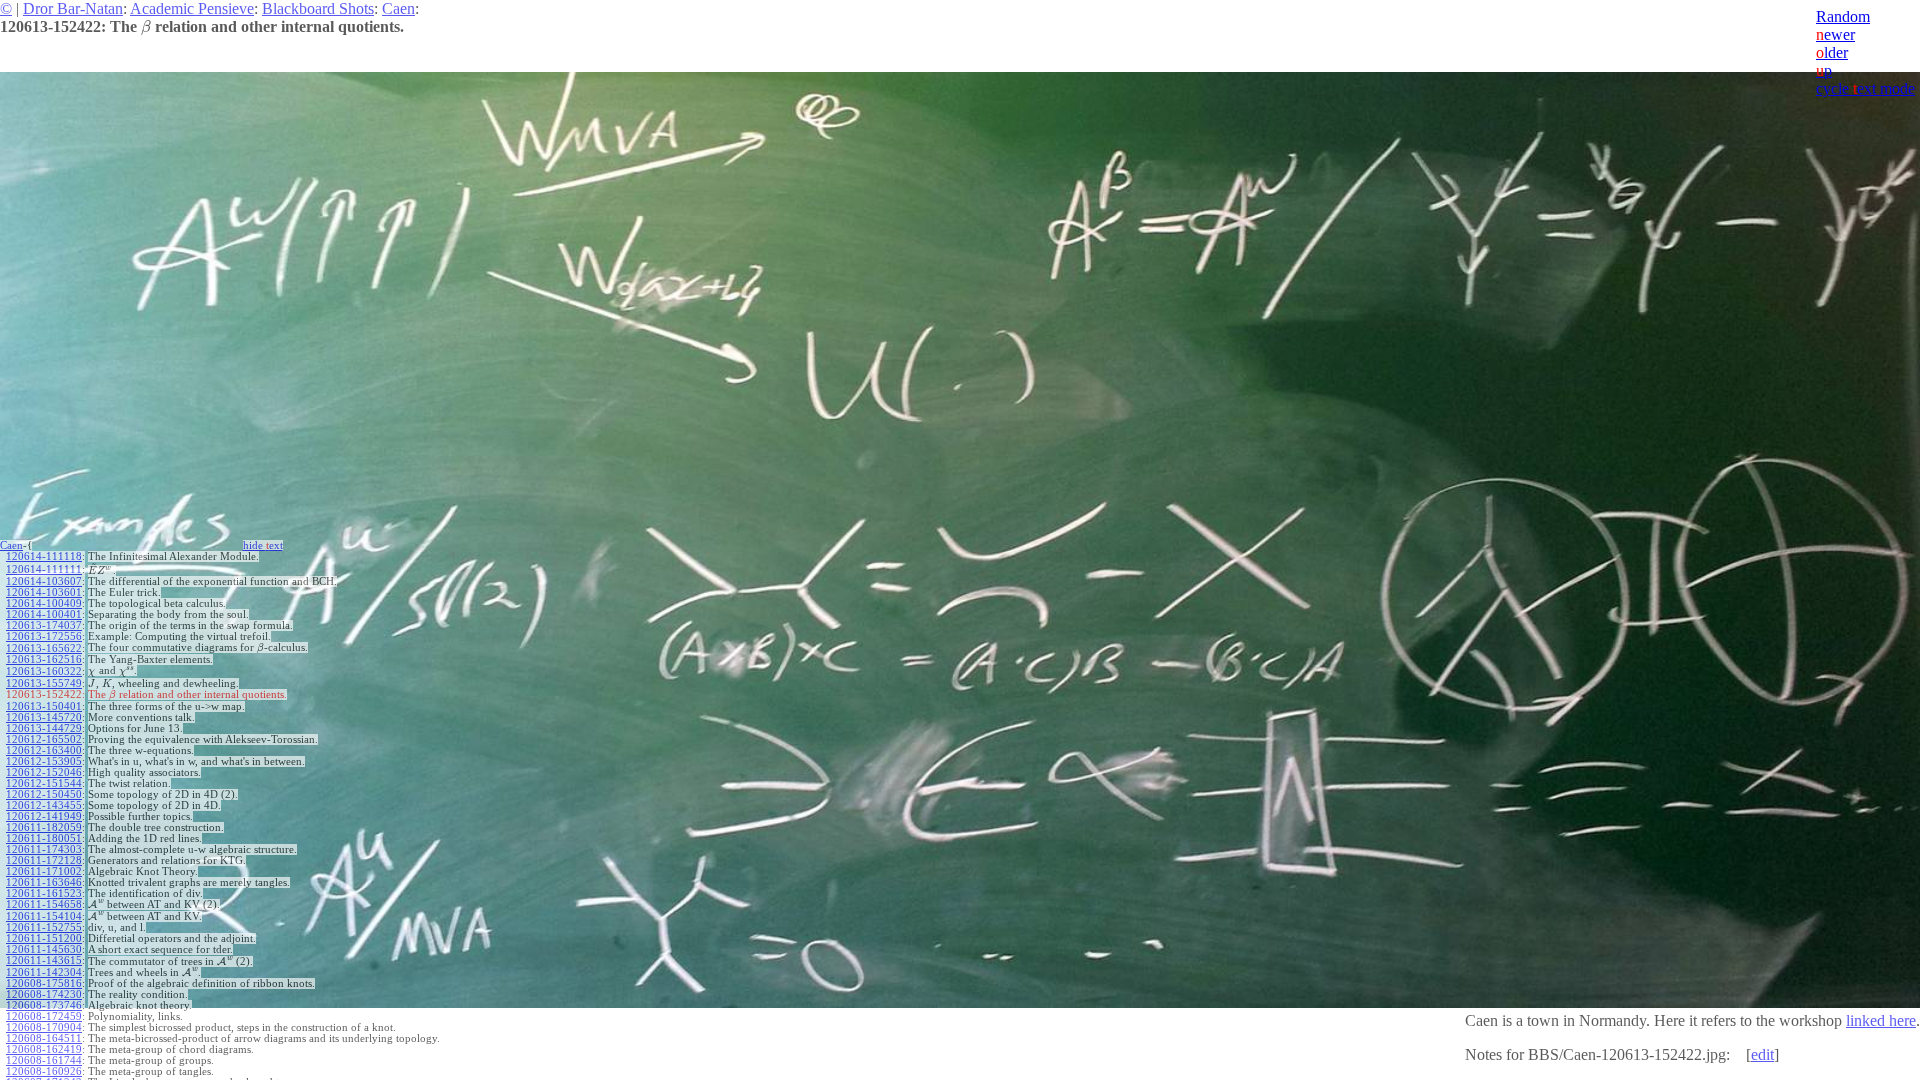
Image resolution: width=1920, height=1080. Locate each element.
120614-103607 (44, 581)
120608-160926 (44, 1071)
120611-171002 (44, 871)
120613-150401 (44, 706)
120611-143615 (44, 960)
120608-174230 (44, 994)
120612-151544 (44, 783)
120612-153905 (44, 761)
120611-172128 (44, 860)
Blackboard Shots (318, 8)
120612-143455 (44, 805)
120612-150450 (44, 794)
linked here (1881, 1020)
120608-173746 (44, 1005)
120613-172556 (44, 636)
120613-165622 (44, 648)
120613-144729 (44, 728)
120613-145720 (44, 717)
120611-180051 (44, 838)
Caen (398, 8)
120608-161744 (44, 1060)
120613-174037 (44, 625)
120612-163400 (44, 750)
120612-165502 (44, 739)
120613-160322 (44, 671)
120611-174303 (44, 849)
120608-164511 (44, 1038)
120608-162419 (44, 1049)
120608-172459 (44, 1016)
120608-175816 (44, 983)
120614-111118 (44, 556)
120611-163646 (44, 882)
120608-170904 (44, 1027)
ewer (1835, 34)
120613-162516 (44, 659)
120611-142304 (44, 972)
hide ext (263, 545)
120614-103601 (44, 592)
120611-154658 (44, 904)
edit (1762, 1054)
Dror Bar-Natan (73, 8)
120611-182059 (44, 827)
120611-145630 (44, 949)
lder (1832, 52)
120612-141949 (44, 816)
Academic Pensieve (192, 8)
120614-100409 (44, 603)
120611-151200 (44, 938)
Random (1843, 16)
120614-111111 (44, 569)
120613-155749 (44, 683)
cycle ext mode (1865, 88)
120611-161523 (44, 893)
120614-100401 (44, 614)
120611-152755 (44, 927)
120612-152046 (44, 772)
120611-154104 (44, 916)
